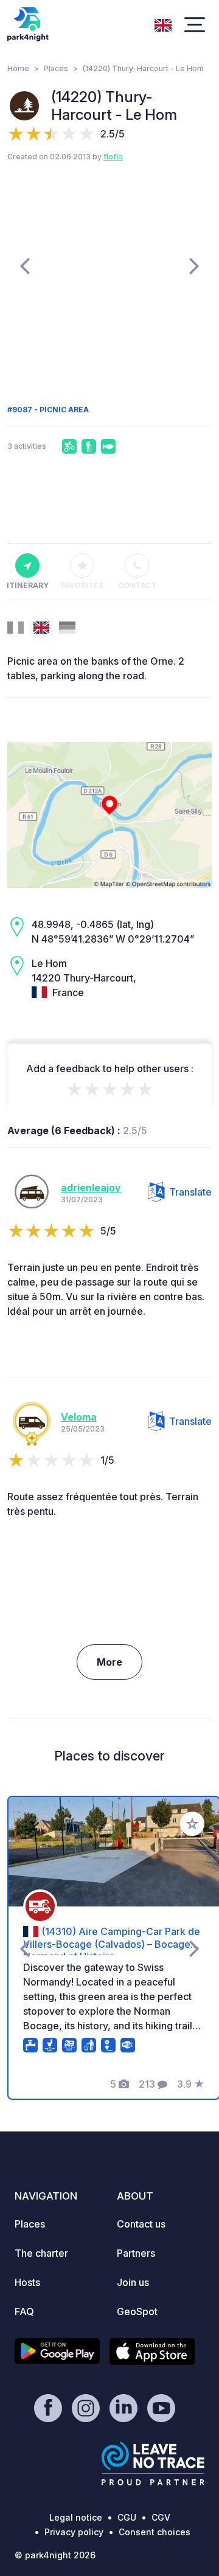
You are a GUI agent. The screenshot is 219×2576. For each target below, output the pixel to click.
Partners (136, 2253)
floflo (113, 157)
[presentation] (25, 265)
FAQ (24, 2311)
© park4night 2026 (55, 2555)
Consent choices (155, 2532)
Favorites (82, 585)
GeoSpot (137, 2311)
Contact (137, 585)
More (109, 1662)
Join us (133, 2282)
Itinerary (27, 585)
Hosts (27, 2282)
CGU (127, 2517)
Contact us (141, 2224)
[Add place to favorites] (192, 1824)
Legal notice (76, 2517)
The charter (41, 2253)
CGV (161, 2517)
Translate (190, 1192)
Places (56, 68)
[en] (163, 24)
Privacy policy (74, 2532)
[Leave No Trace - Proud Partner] (153, 2463)
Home (18, 68)
